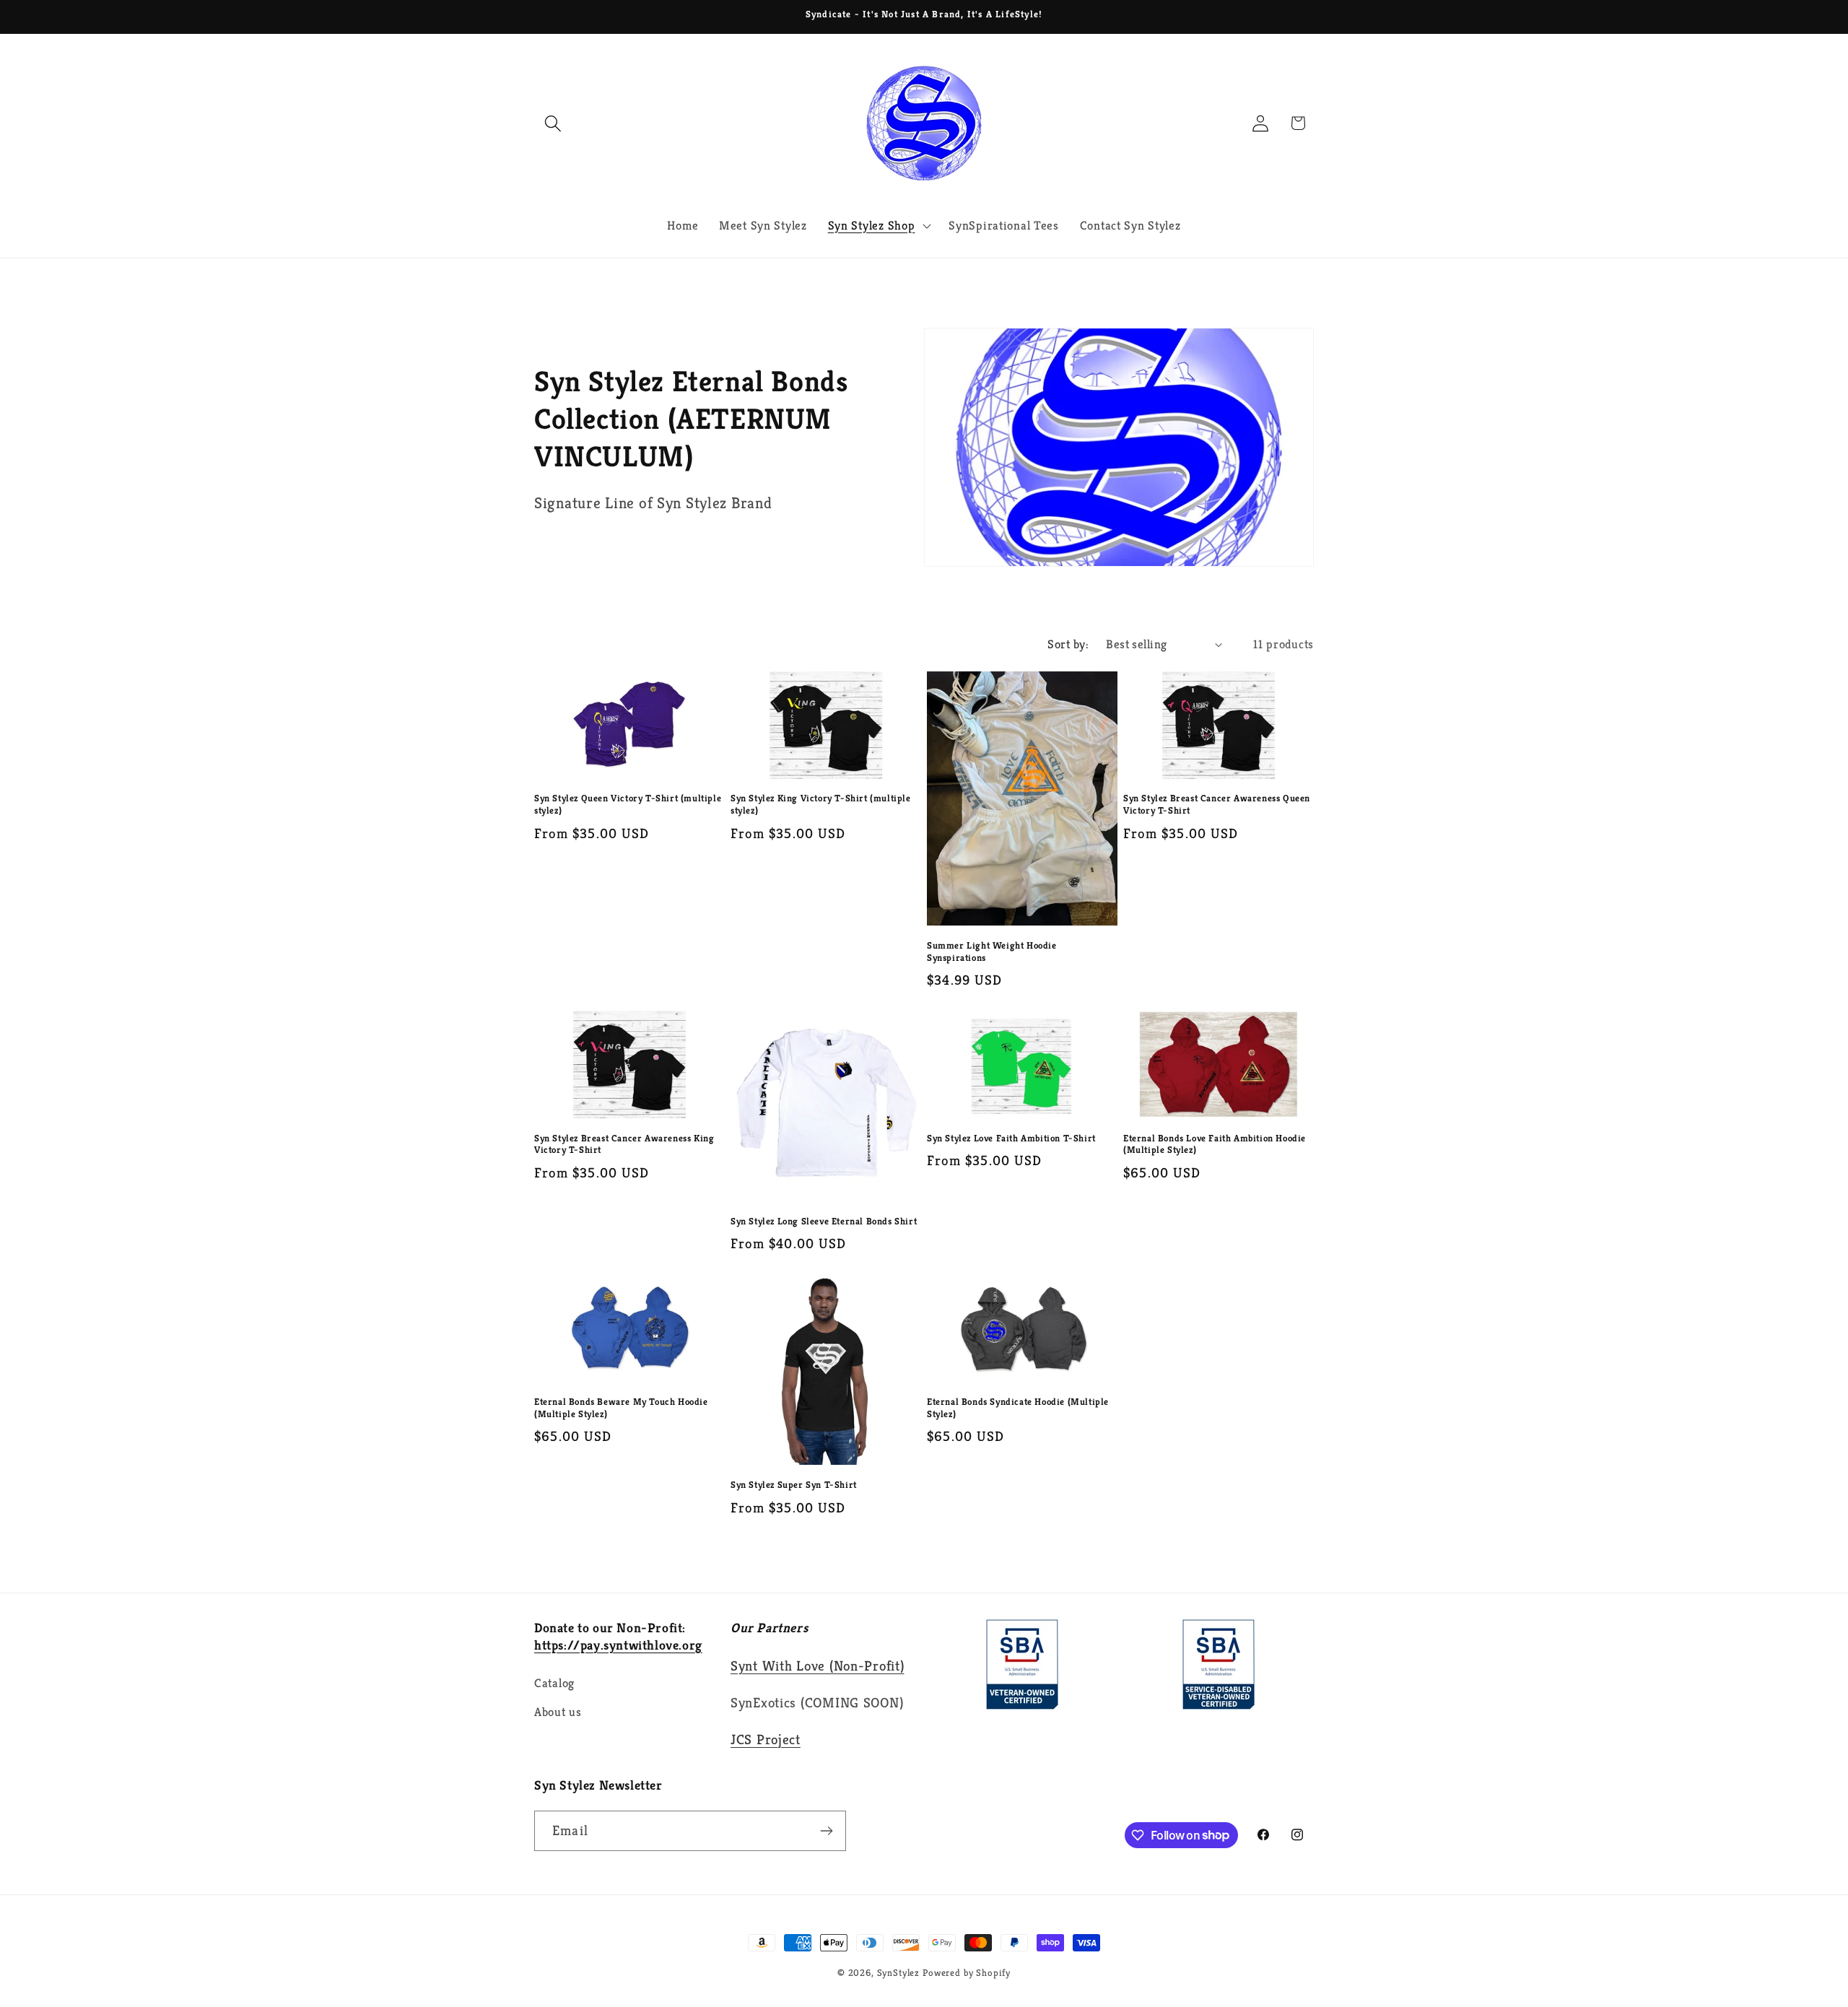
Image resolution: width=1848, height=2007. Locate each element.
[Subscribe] (826, 1831)
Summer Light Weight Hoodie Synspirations (992, 952)
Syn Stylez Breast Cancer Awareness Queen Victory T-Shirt (1217, 805)
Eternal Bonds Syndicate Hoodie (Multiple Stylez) (1018, 1408)
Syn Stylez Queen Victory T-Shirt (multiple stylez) (628, 805)
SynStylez (899, 1973)
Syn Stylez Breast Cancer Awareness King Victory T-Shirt (624, 1145)
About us (558, 1712)
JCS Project (766, 1739)
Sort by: (1068, 644)
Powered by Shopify (967, 1973)
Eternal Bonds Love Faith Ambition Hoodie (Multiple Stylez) (1215, 1145)
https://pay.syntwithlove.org (618, 1645)
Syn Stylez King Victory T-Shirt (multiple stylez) (821, 805)
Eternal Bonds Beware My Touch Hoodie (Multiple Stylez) (621, 1408)
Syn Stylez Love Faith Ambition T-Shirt (1011, 1139)
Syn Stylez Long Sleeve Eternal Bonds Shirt (824, 1222)
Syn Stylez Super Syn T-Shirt (794, 1485)
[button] (553, 123)
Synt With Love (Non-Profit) (817, 1666)
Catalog (554, 1683)
